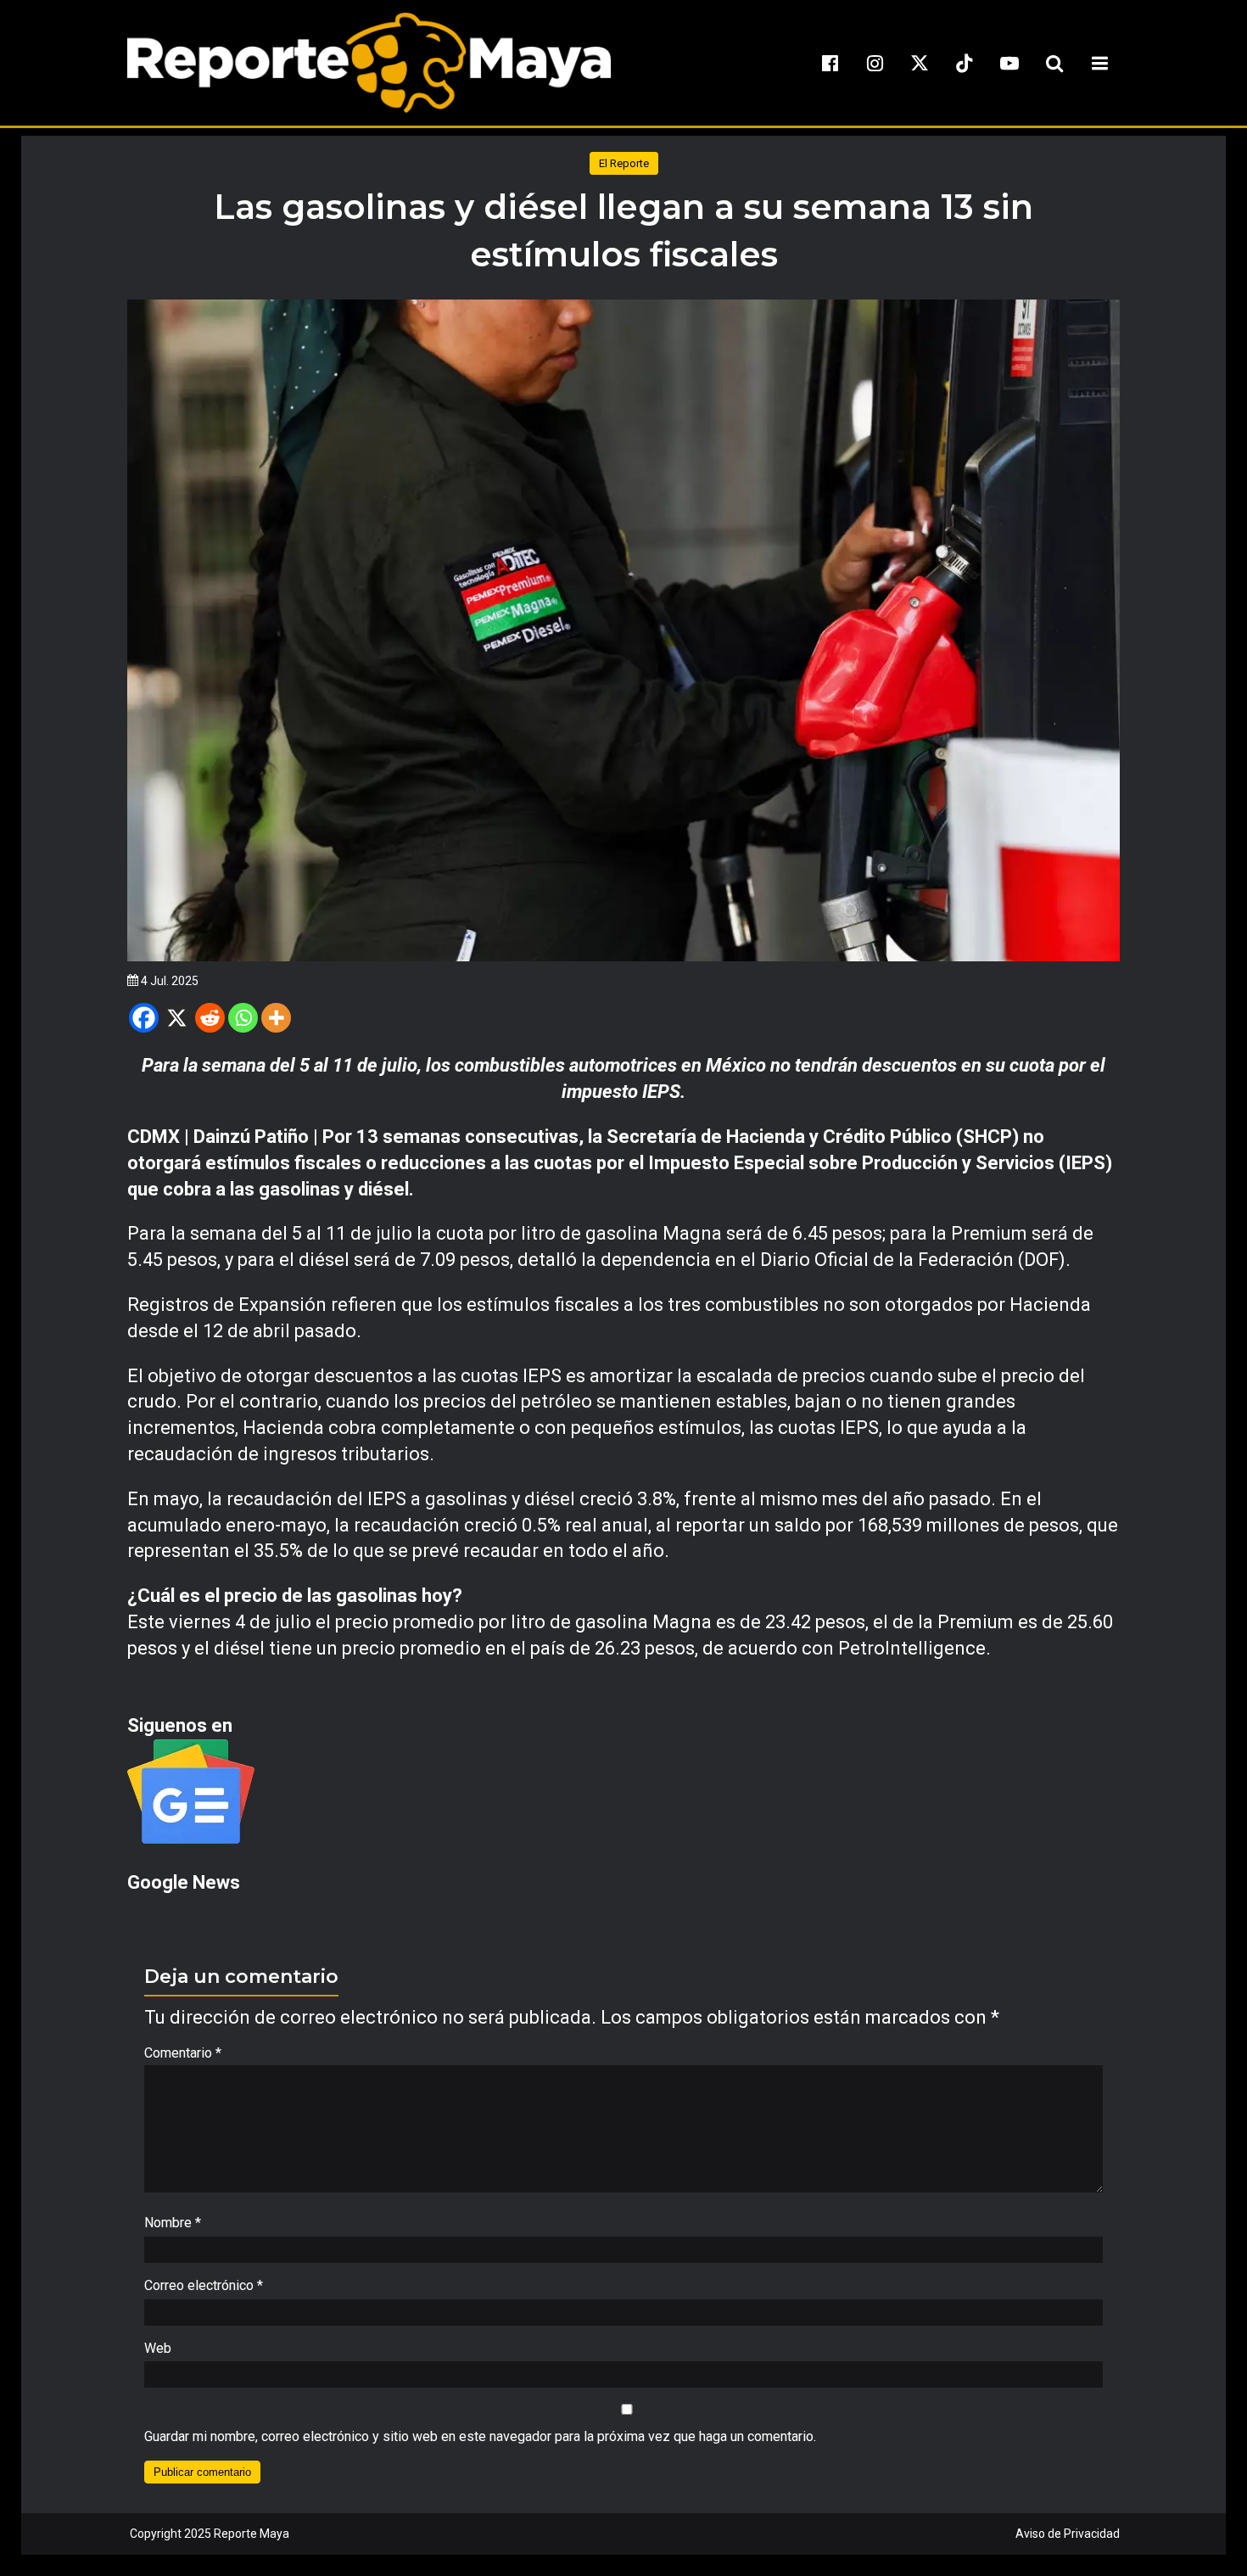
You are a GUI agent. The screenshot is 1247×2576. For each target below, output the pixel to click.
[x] (920, 63)
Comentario (183, 2053)
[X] (177, 1018)
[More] (276, 1018)
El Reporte (624, 163)
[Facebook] (144, 1018)
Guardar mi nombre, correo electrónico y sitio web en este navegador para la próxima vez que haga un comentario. (480, 2436)
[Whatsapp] (243, 1018)
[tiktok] (965, 63)
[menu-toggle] (1099, 63)
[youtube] (1009, 63)
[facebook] (830, 63)
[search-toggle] (1054, 63)
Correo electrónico (204, 2285)
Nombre (173, 2223)
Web (158, 2348)
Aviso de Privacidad (1068, 2534)
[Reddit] (210, 1018)
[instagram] (875, 63)
